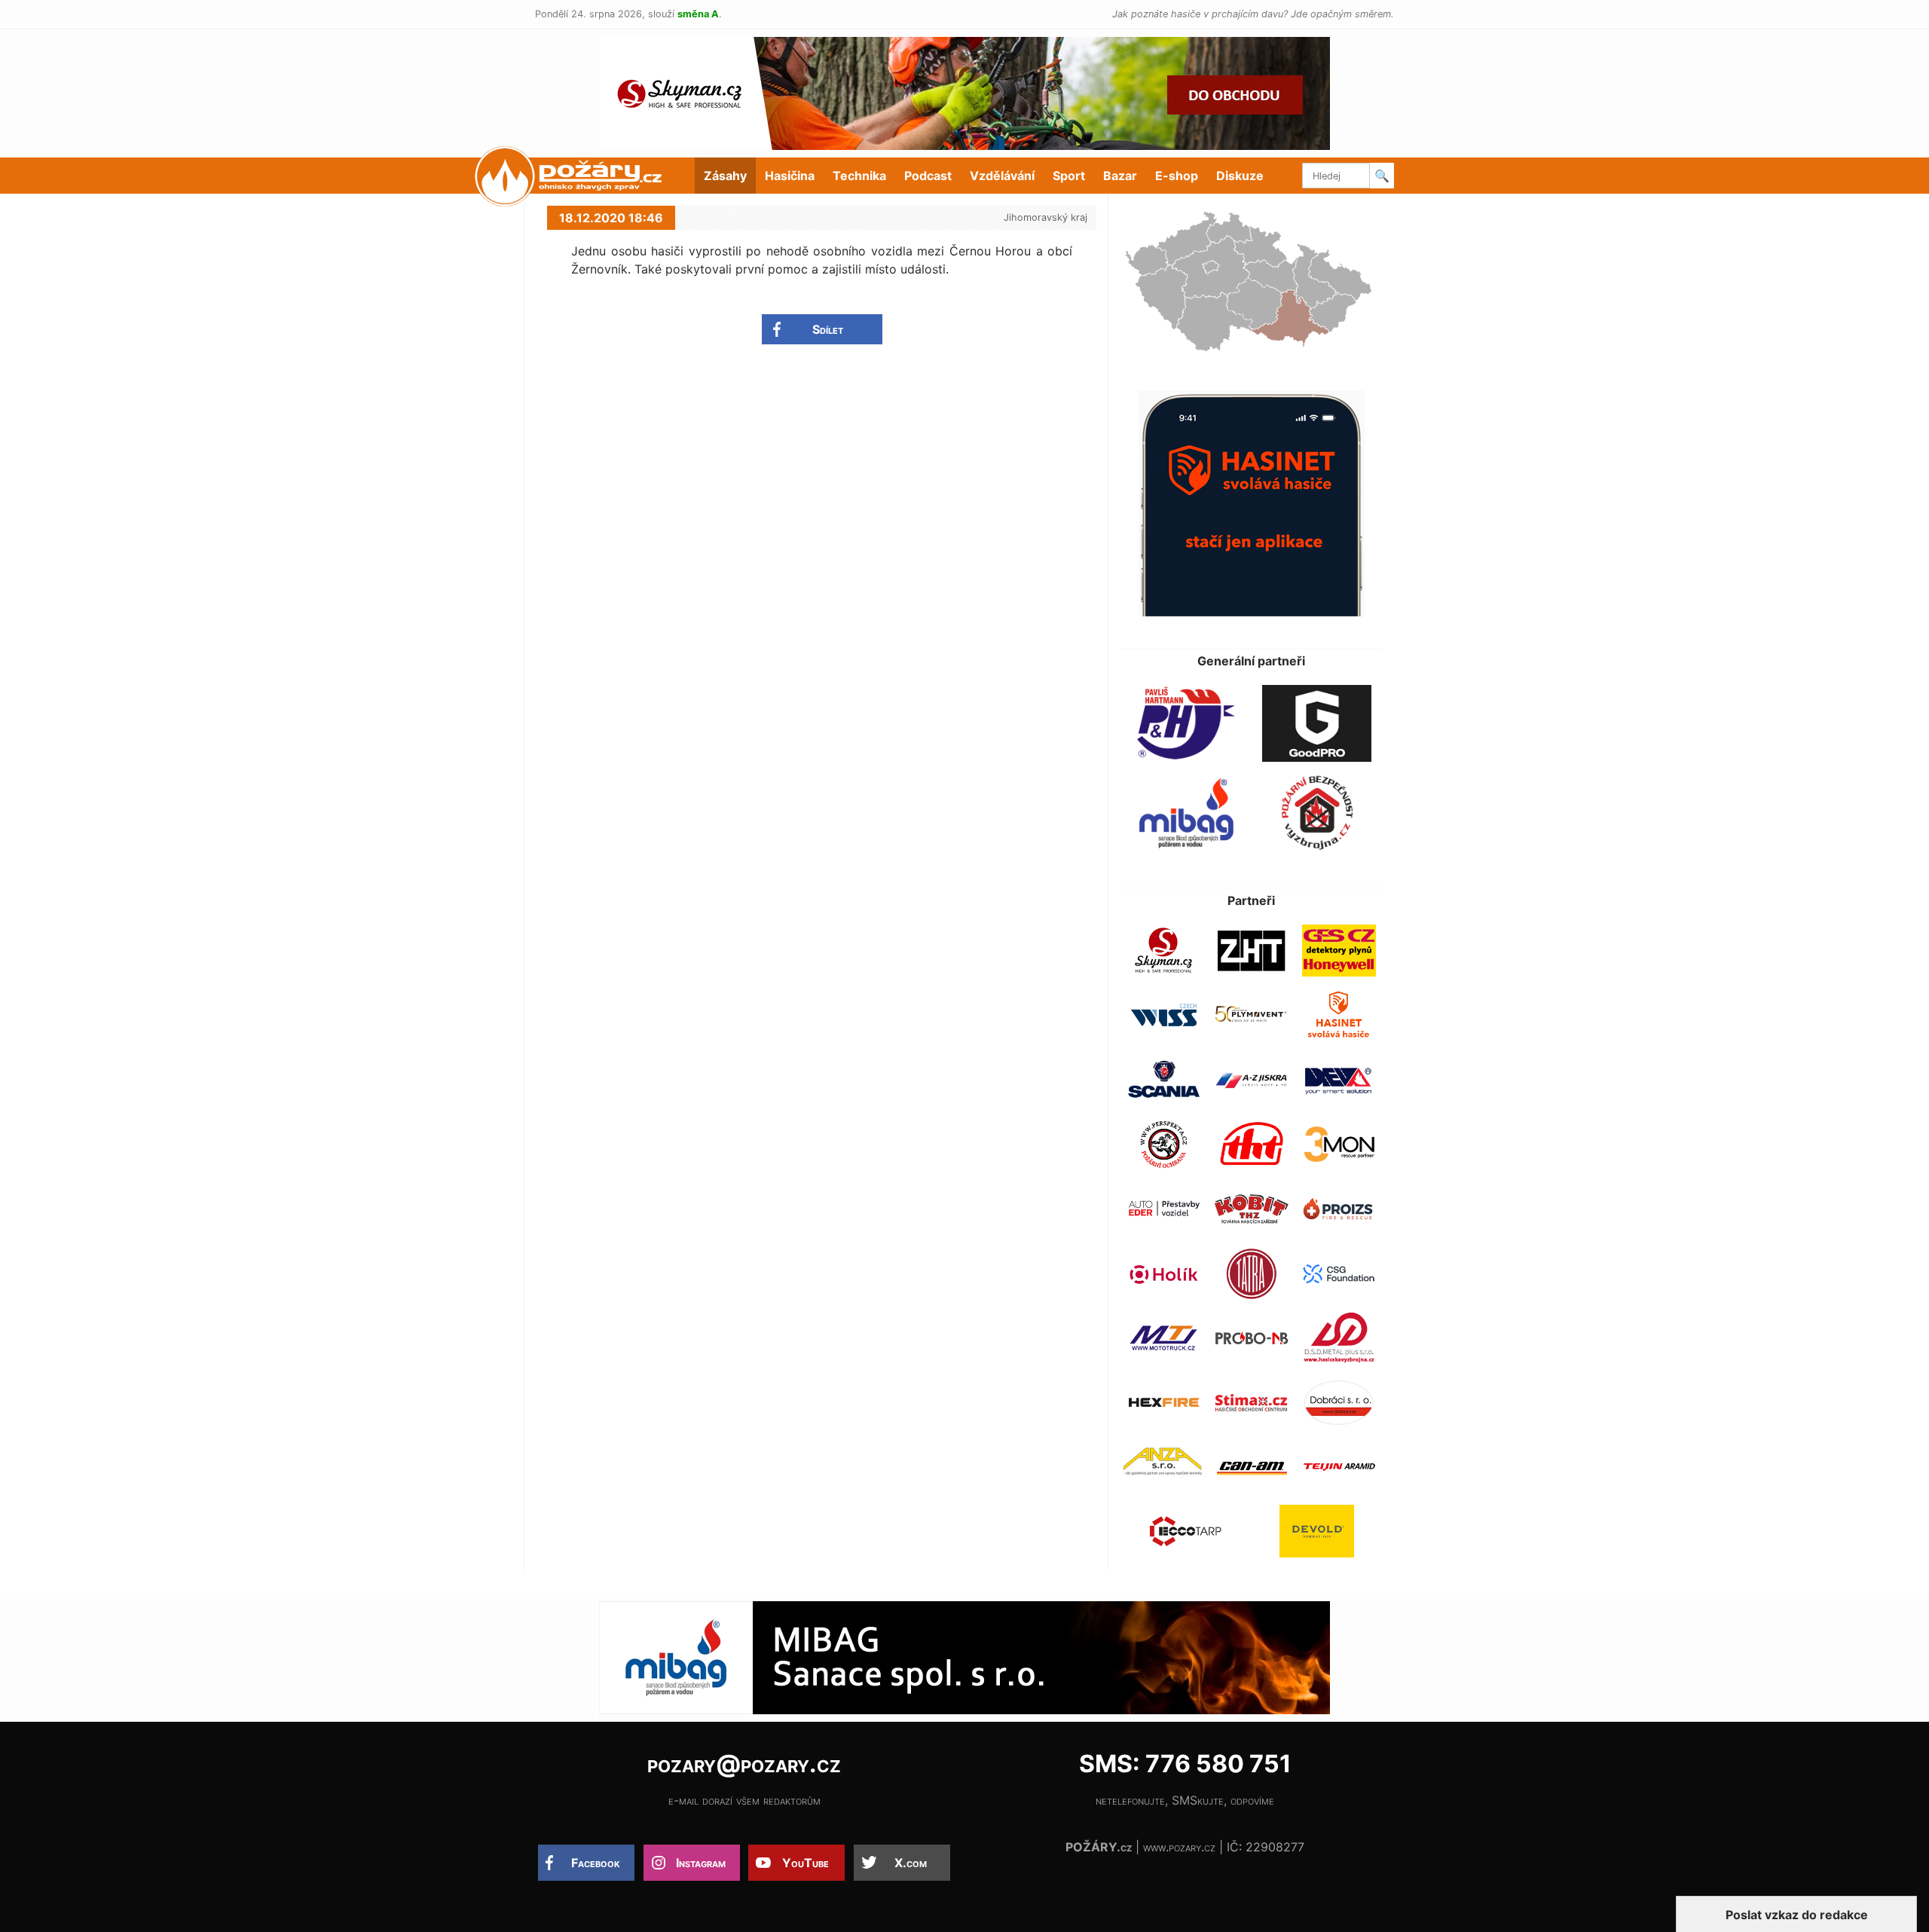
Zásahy (725, 176)
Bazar (1120, 176)
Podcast (928, 176)
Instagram (701, 1863)
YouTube (806, 1863)
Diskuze (1240, 176)
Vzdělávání (1002, 176)
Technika (859, 176)
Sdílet (828, 329)
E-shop (1177, 176)
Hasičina (790, 176)
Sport (1069, 176)
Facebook (596, 1863)
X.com (911, 1863)
